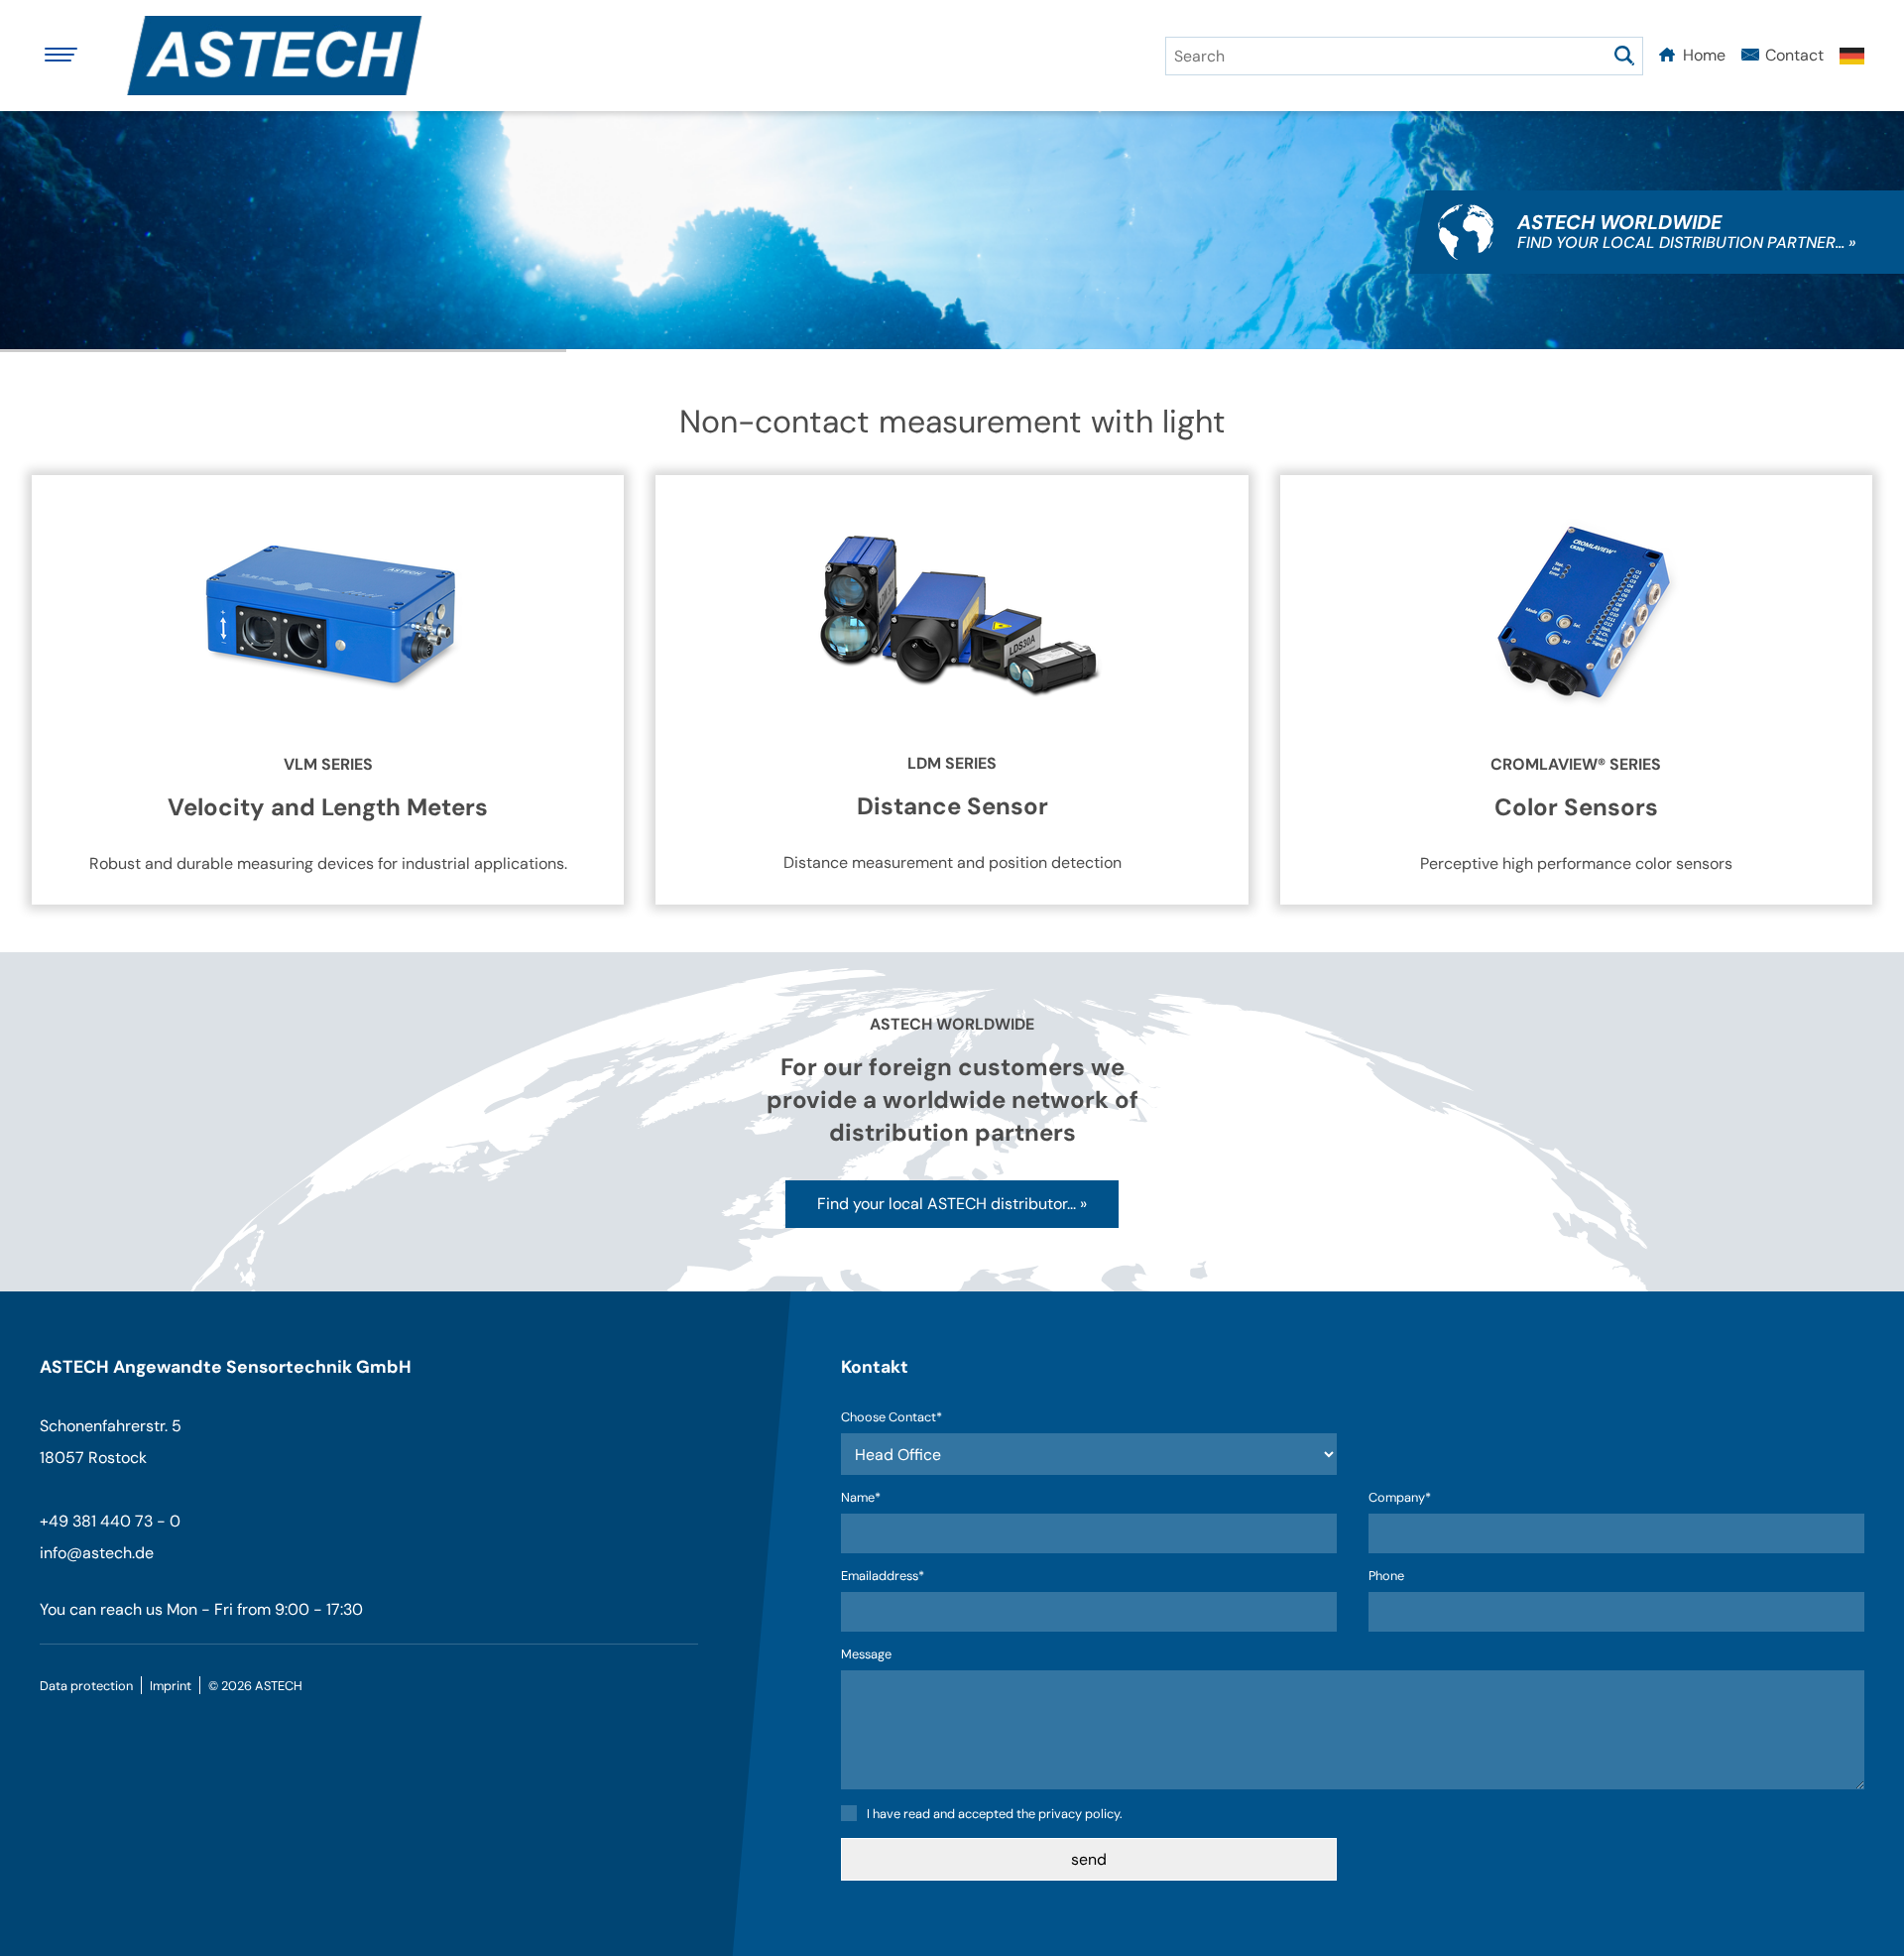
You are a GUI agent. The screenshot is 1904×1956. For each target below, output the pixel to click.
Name (873, 1498)
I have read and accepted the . (995, 1814)
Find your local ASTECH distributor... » (952, 1204)
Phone (1386, 1577)
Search (1624, 56)
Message (866, 1655)
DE (1852, 56)
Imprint (171, 1686)
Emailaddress (883, 1577)
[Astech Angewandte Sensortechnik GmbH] (283, 56)
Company (1400, 1498)
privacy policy (1079, 1814)
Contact (1794, 55)
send (1089, 1859)
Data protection (86, 1686)
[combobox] (1404, 56)
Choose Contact (892, 1418)
